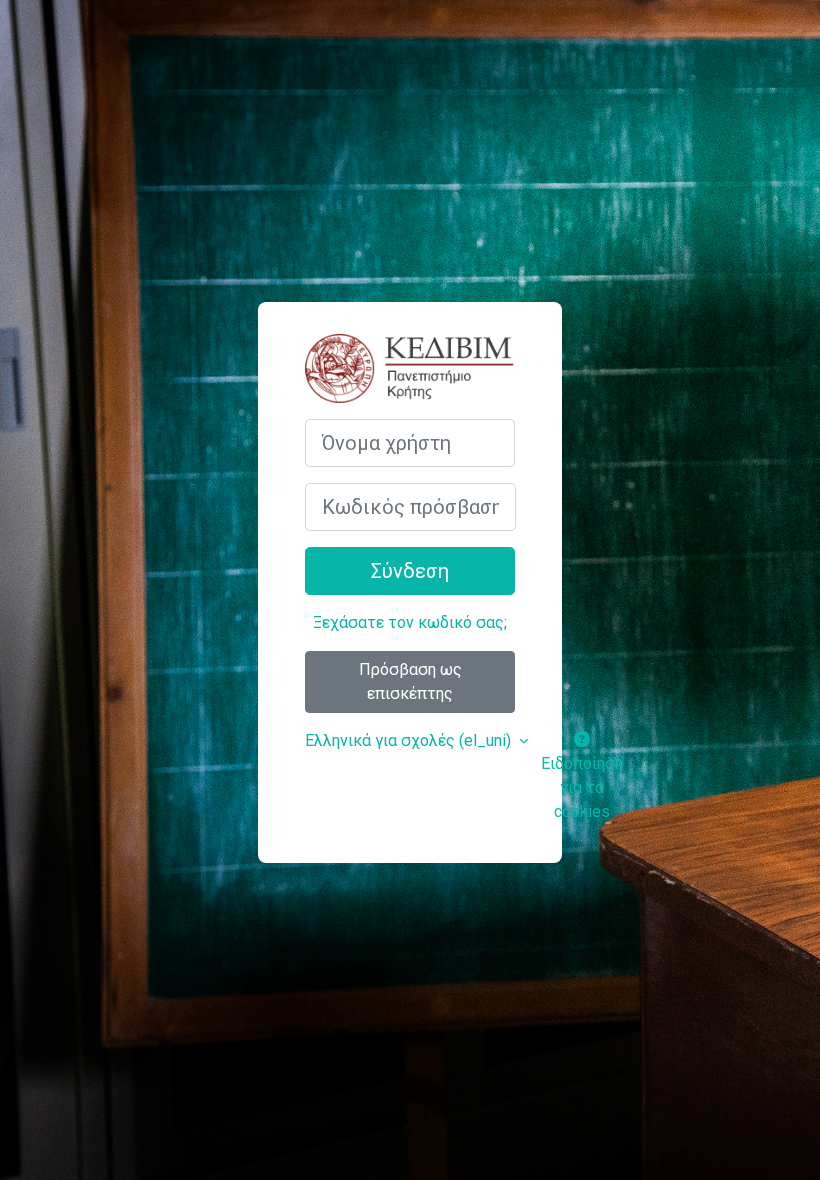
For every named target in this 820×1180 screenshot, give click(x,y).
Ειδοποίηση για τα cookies (582, 787)
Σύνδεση (410, 571)
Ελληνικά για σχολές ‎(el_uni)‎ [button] (410, 740)
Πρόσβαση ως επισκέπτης (410, 681)
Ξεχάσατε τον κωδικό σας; (410, 622)
